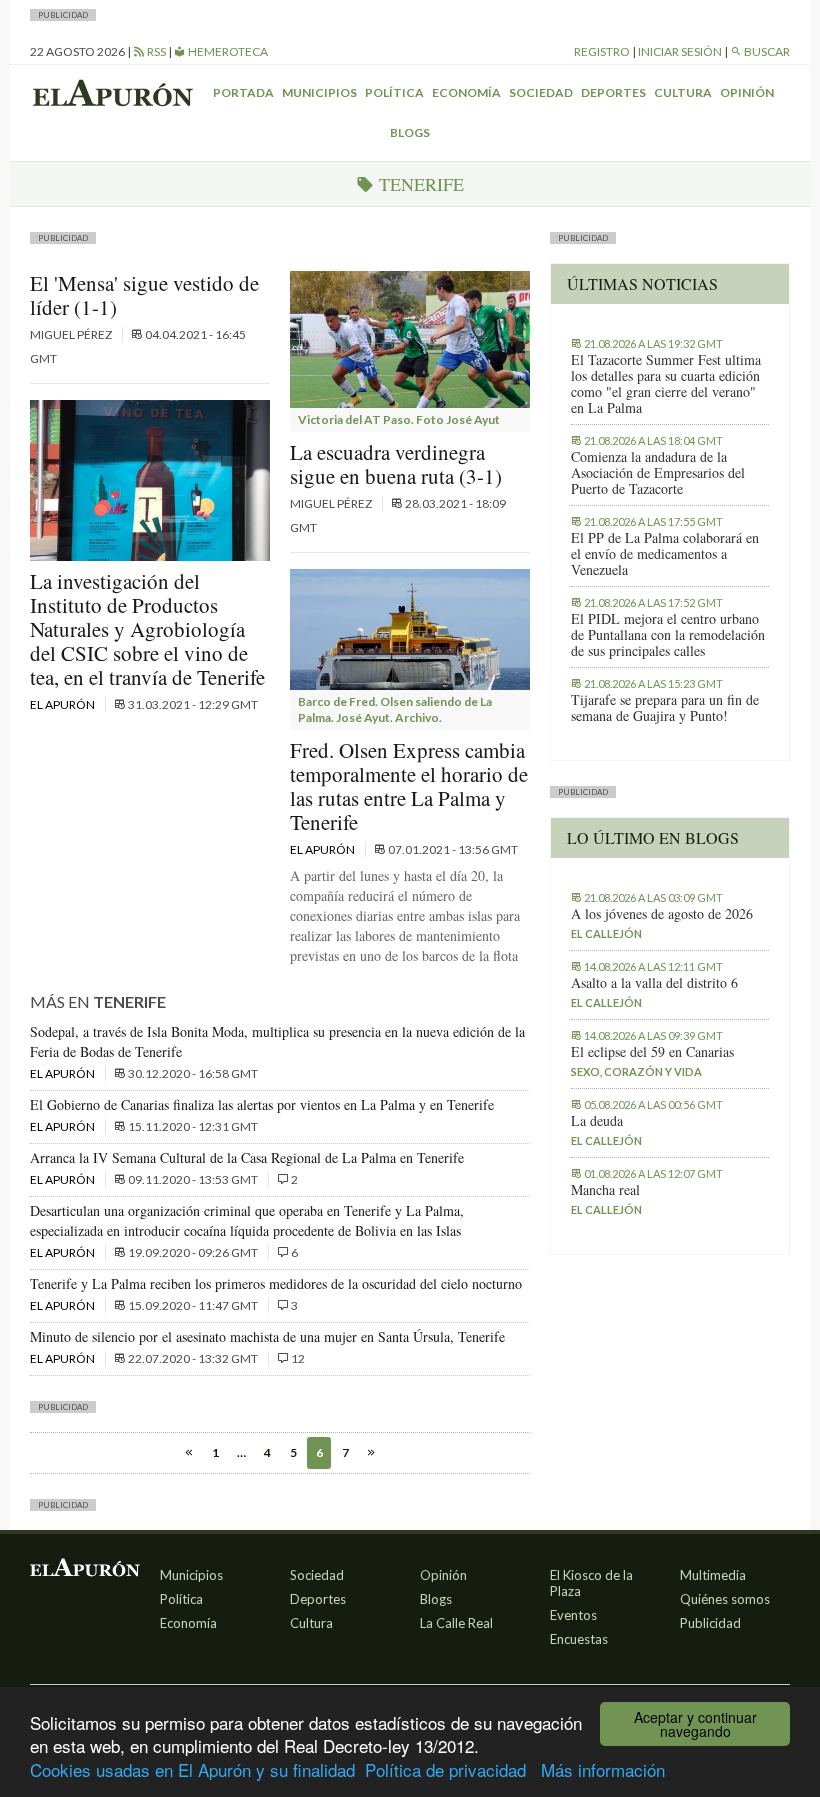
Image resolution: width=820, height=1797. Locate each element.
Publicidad (710, 1623)
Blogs (410, 132)
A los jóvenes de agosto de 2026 (662, 914)
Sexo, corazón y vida (636, 1071)
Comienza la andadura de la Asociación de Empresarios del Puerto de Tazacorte (658, 473)
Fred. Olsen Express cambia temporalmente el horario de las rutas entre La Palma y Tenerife (409, 786)
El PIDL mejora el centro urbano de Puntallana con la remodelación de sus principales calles (668, 635)
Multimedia (713, 1575)
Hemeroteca (227, 51)
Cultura (683, 92)
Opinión (747, 92)
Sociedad (541, 92)
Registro (602, 51)
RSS (155, 51)
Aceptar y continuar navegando (695, 1724)
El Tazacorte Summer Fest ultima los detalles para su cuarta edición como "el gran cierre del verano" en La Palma (666, 384)
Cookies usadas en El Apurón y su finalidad (192, 1769)
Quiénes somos (725, 1599)
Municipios (319, 92)
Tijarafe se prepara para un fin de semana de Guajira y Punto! (665, 708)
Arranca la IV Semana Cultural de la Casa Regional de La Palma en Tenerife (247, 1157)
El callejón (606, 933)
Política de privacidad (445, 1769)
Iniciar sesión (680, 51)
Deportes (613, 92)
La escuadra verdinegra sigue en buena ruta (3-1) (396, 464)
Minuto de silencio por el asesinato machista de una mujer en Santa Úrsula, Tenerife (267, 1336)
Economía (466, 92)
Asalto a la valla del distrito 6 (654, 983)
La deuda (597, 1121)
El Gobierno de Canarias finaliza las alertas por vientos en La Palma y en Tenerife (262, 1104)
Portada (243, 92)
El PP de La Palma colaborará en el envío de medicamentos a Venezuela (665, 554)
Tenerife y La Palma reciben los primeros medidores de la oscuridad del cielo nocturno (276, 1283)
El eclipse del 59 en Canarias (652, 1052)
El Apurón (63, 704)
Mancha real (605, 1190)
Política (394, 92)
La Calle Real (456, 1623)
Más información (603, 1769)
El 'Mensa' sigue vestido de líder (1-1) (144, 295)
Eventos (573, 1615)
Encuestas (579, 1639)
